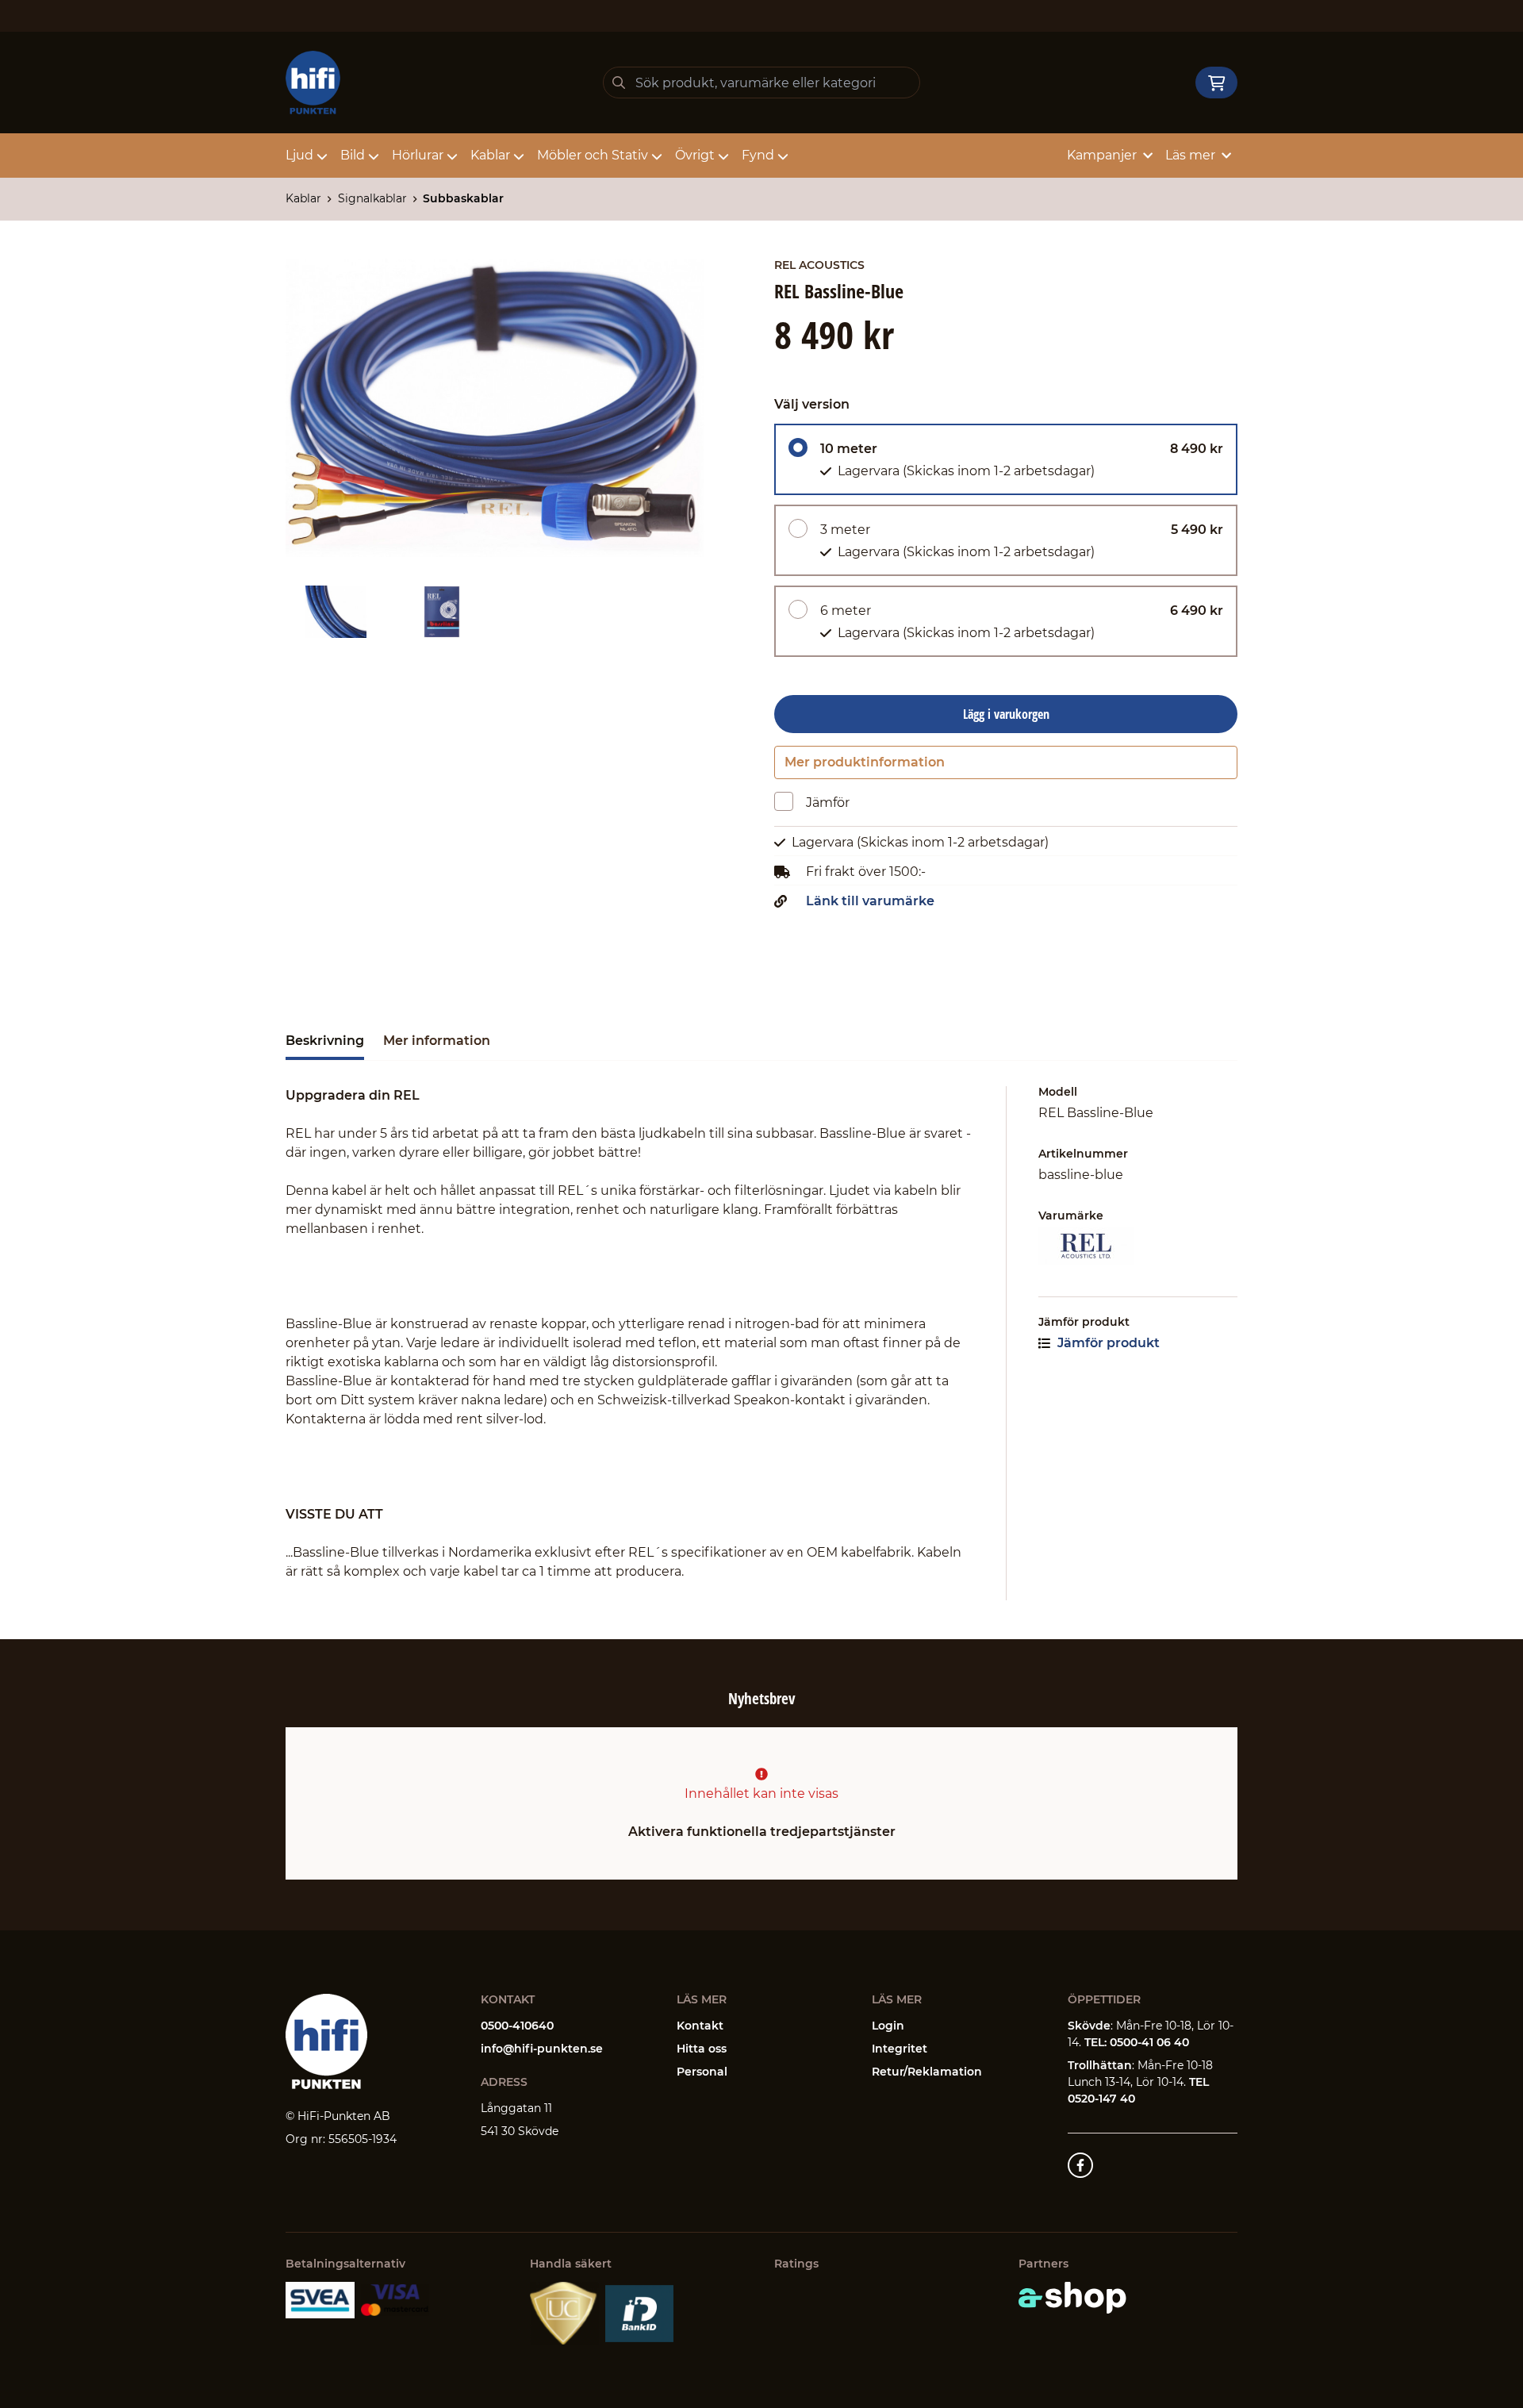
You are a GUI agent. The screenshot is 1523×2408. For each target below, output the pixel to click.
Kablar (490, 155)
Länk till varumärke (870, 901)
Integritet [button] (900, 2049)
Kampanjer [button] (1102, 155)
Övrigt (695, 155)
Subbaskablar (463, 198)
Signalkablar (372, 198)
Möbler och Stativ (593, 155)
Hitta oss (702, 2049)
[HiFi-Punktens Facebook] (1080, 2165)
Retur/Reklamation (927, 2072)
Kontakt (700, 2026)
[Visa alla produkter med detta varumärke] (1138, 1246)
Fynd (758, 155)
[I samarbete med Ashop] (1072, 2298)
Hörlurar (418, 155)
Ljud (299, 155)
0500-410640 (517, 2026)
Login (888, 2026)
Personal (702, 2072)
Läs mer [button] (1190, 155)
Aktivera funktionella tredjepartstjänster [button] (762, 1832)
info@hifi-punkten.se (542, 2049)
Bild (353, 155)
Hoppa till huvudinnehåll (755, 21)
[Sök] (619, 83)
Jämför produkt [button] (1107, 1343)
